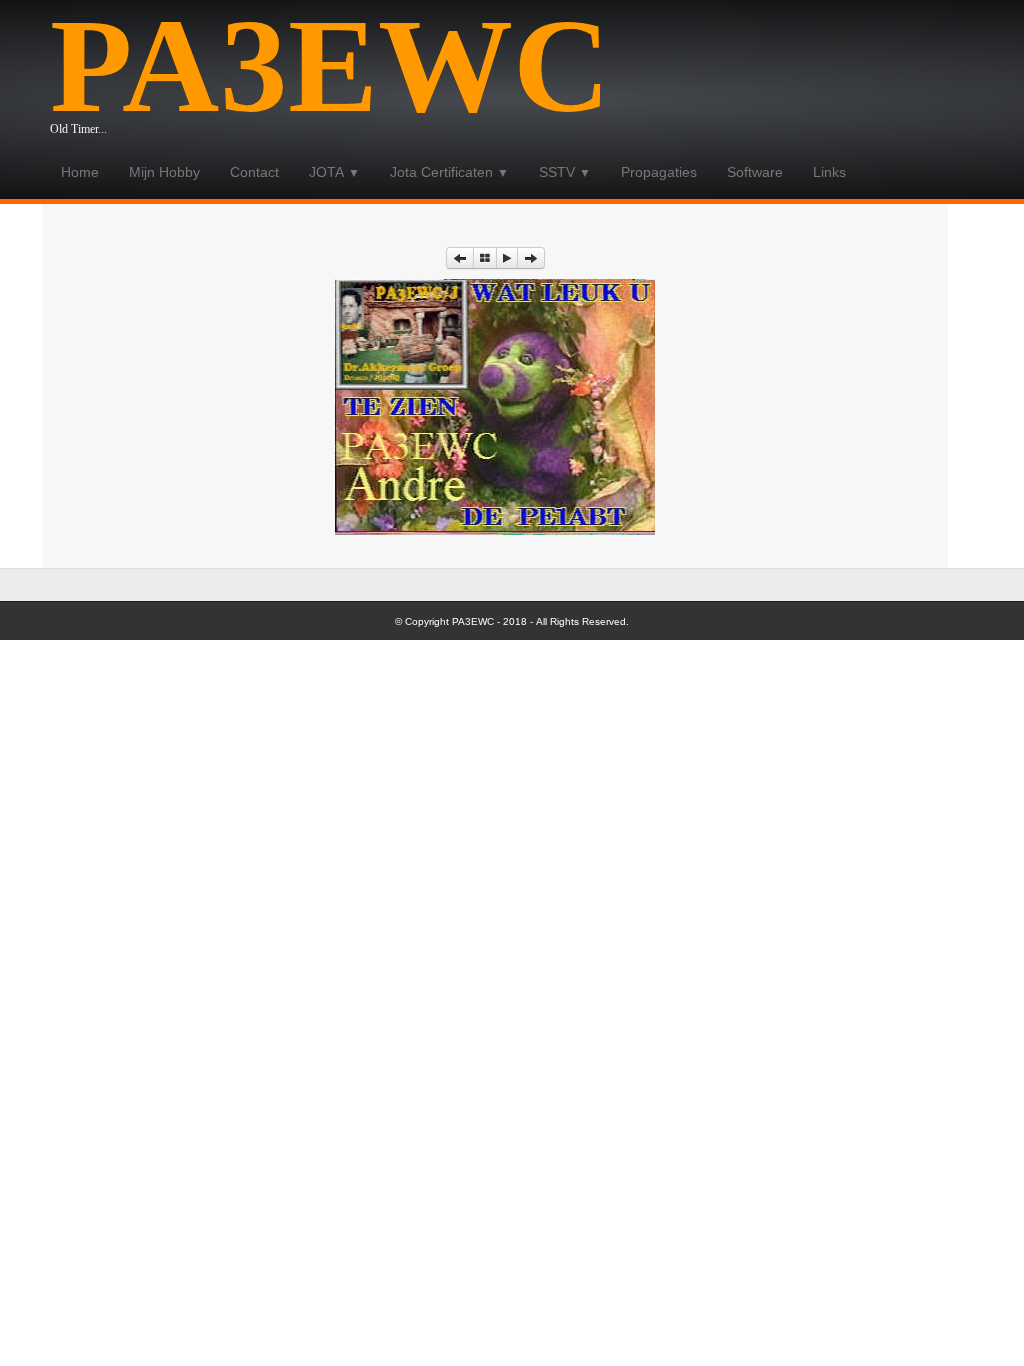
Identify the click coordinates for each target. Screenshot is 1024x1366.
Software (755, 172)
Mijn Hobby (164, 172)
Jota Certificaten (449, 172)
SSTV (565, 172)
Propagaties (659, 172)
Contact (254, 172)
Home (80, 172)
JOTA (334, 172)
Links (829, 172)
